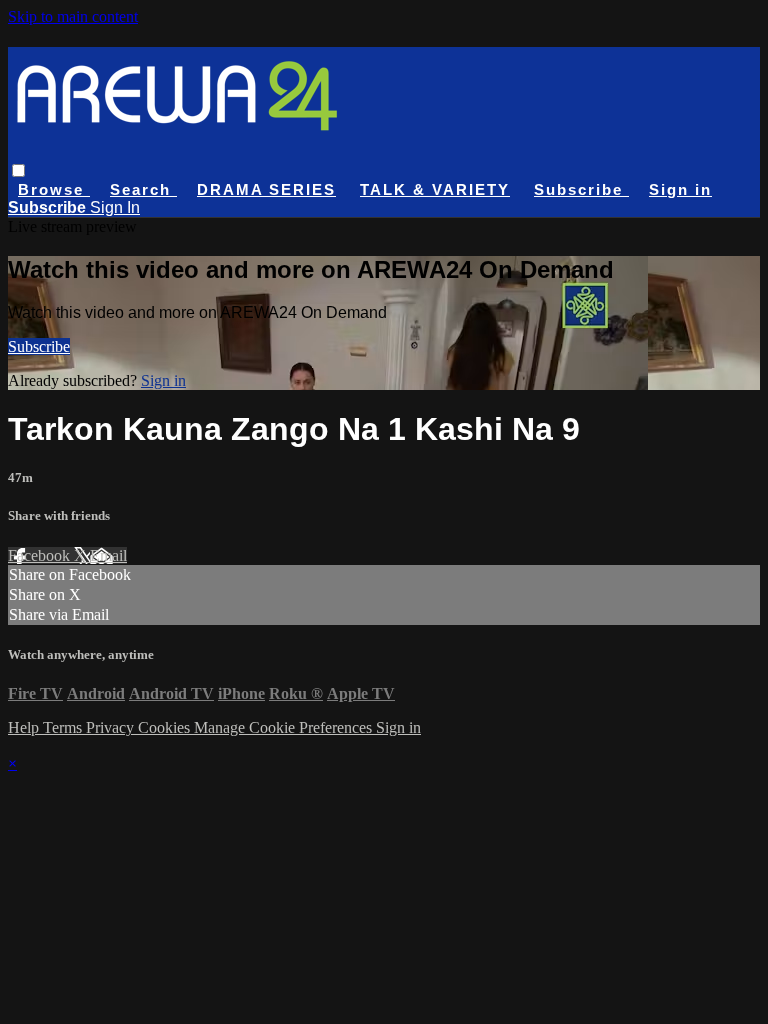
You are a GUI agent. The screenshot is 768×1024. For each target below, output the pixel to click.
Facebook (41, 555)
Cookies (166, 727)
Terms (64, 727)
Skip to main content (73, 16)
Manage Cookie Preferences (285, 727)
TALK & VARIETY (435, 189)
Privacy (112, 727)
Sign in (680, 189)
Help (25, 727)
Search (143, 189)
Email (108, 555)
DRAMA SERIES (266, 189)
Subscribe (39, 346)
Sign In (115, 207)
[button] (18, 170)
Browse (54, 189)
